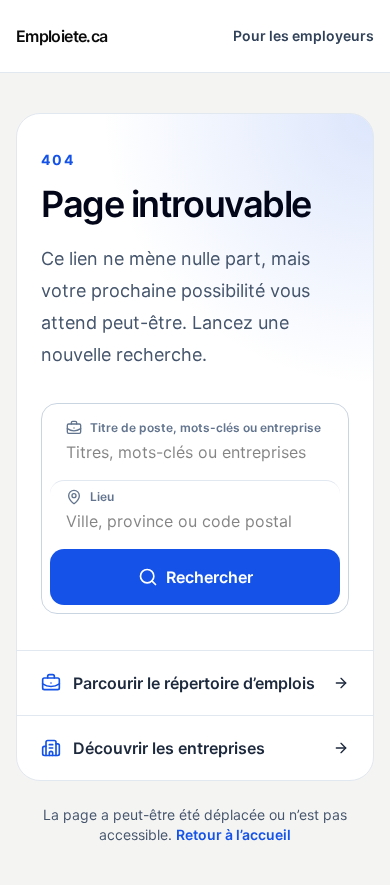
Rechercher (209, 577)
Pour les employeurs (303, 35)
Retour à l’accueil (233, 834)
